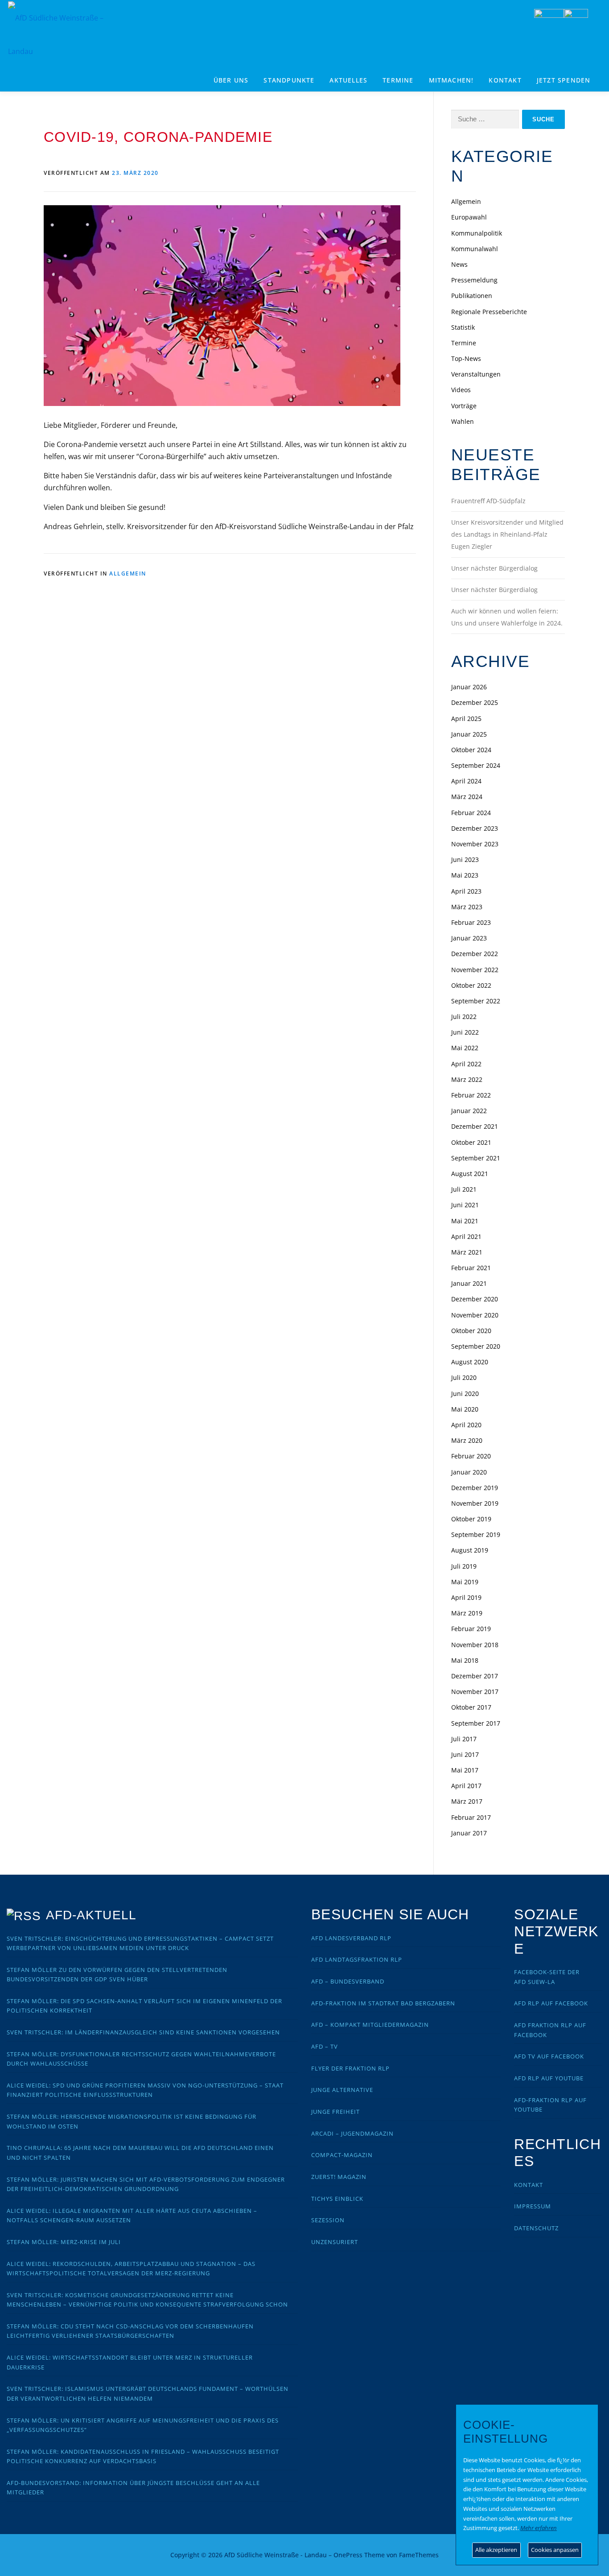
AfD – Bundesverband (348, 1981)
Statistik (463, 327)
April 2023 (466, 891)
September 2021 (476, 1158)
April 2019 (466, 1597)
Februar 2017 (471, 1817)
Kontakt (505, 80)
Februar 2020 (471, 1456)
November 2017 (475, 1692)
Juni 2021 (465, 1205)
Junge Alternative (342, 2090)
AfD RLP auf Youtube (549, 2078)
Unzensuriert (335, 2242)
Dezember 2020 (475, 1299)
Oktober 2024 (471, 750)
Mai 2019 (465, 1582)
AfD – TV (325, 2046)
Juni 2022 (465, 1032)
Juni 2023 (465, 859)
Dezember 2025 (475, 702)
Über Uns (231, 80)
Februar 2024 (471, 813)
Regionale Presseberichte (489, 312)
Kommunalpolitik (477, 233)
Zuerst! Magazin (339, 2177)
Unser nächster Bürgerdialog (494, 568)
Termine (398, 80)
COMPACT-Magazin (342, 2155)
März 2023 (467, 907)
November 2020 (475, 1315)
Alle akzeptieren (496, 2550)
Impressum (533, 2206)
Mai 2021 (465, 1221)
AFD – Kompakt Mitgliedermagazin (370, 2025)
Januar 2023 (469, 938)
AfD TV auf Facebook (549, 2056)
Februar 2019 (471, 1629)
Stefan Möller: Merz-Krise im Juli (64, 2242)
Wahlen (463, 421)
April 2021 (466, 1236)
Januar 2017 (469, 1833)
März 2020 (467, 1440)
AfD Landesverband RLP (351, 1938)
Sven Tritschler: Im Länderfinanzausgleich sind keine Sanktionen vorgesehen (143, 2032)
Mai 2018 (465, 1660)
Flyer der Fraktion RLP (350, 2068)
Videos (461, 390)
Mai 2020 (465, 1409)
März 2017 (467, 1801)
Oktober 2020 (471, 1331)
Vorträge (464, 406)
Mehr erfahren (539, 2528)
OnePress (348, 2555)
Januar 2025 (469, 734)
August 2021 (470, 1174)
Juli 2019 (464, 1566)
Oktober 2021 (471, 1142)
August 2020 (470, 1362)
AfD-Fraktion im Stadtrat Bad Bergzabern (383, 2003)
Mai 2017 (465, 1770)
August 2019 (470, 1550)
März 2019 (467, 1613)
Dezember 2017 (475, 1676)
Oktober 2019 (471, 1519)
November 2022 (475, 970)
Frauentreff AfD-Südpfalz (488, 501)
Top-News (466, 358)
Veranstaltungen (476, 374)
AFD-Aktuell (91, 1915)
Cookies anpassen (555, 2550)
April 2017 (466, 1786)
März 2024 (467, 797)
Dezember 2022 (475, 954)
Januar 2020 (469, 1472)
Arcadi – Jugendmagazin (352, 2133)
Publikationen (472, 296)
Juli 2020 (464, 1377)
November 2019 (475, 1503)
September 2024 (476, 765)
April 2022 (466, 1064)
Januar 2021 (469, 1283)
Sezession (328, 2220)
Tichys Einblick (337, 2199)
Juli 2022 (464, 1017)
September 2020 (476, 1346)
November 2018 (475, 1645)
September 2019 (476, 1534)
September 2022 (476, 1001)
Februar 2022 (471, 1095)
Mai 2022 (465, 1048)
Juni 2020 (465, 1394)
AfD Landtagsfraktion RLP (357, 1959)
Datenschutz (536, 2228)
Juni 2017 (465, 1754)
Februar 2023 (471, 922)
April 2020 (466, 1425)
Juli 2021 (464, 1189)
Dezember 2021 (475, 1126)
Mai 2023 (465, 875)
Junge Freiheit (335, 2112)
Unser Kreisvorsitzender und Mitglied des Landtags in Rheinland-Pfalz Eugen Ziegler (507, 534)
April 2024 (466, 781)
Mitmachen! (451, 80)
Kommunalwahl (475, 249)
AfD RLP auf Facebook (551, 2003)
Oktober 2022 (471, 985)
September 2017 (476, 1723)
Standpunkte (289, 80)
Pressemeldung (474, 280)
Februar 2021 (471, 1268)
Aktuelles (348, 80)
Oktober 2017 (471, 1707)
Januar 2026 (469, 687)
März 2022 (467, 1079)
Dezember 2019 (475, 1488)
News (459, 264)
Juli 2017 (464, 1739)
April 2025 (466, 719)
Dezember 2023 (475, 828)
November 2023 (475, 844)
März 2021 (467, 1252)
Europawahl (469, 217)
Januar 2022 (469, 1111)
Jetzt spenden (564, 80)
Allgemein (128, 574)
